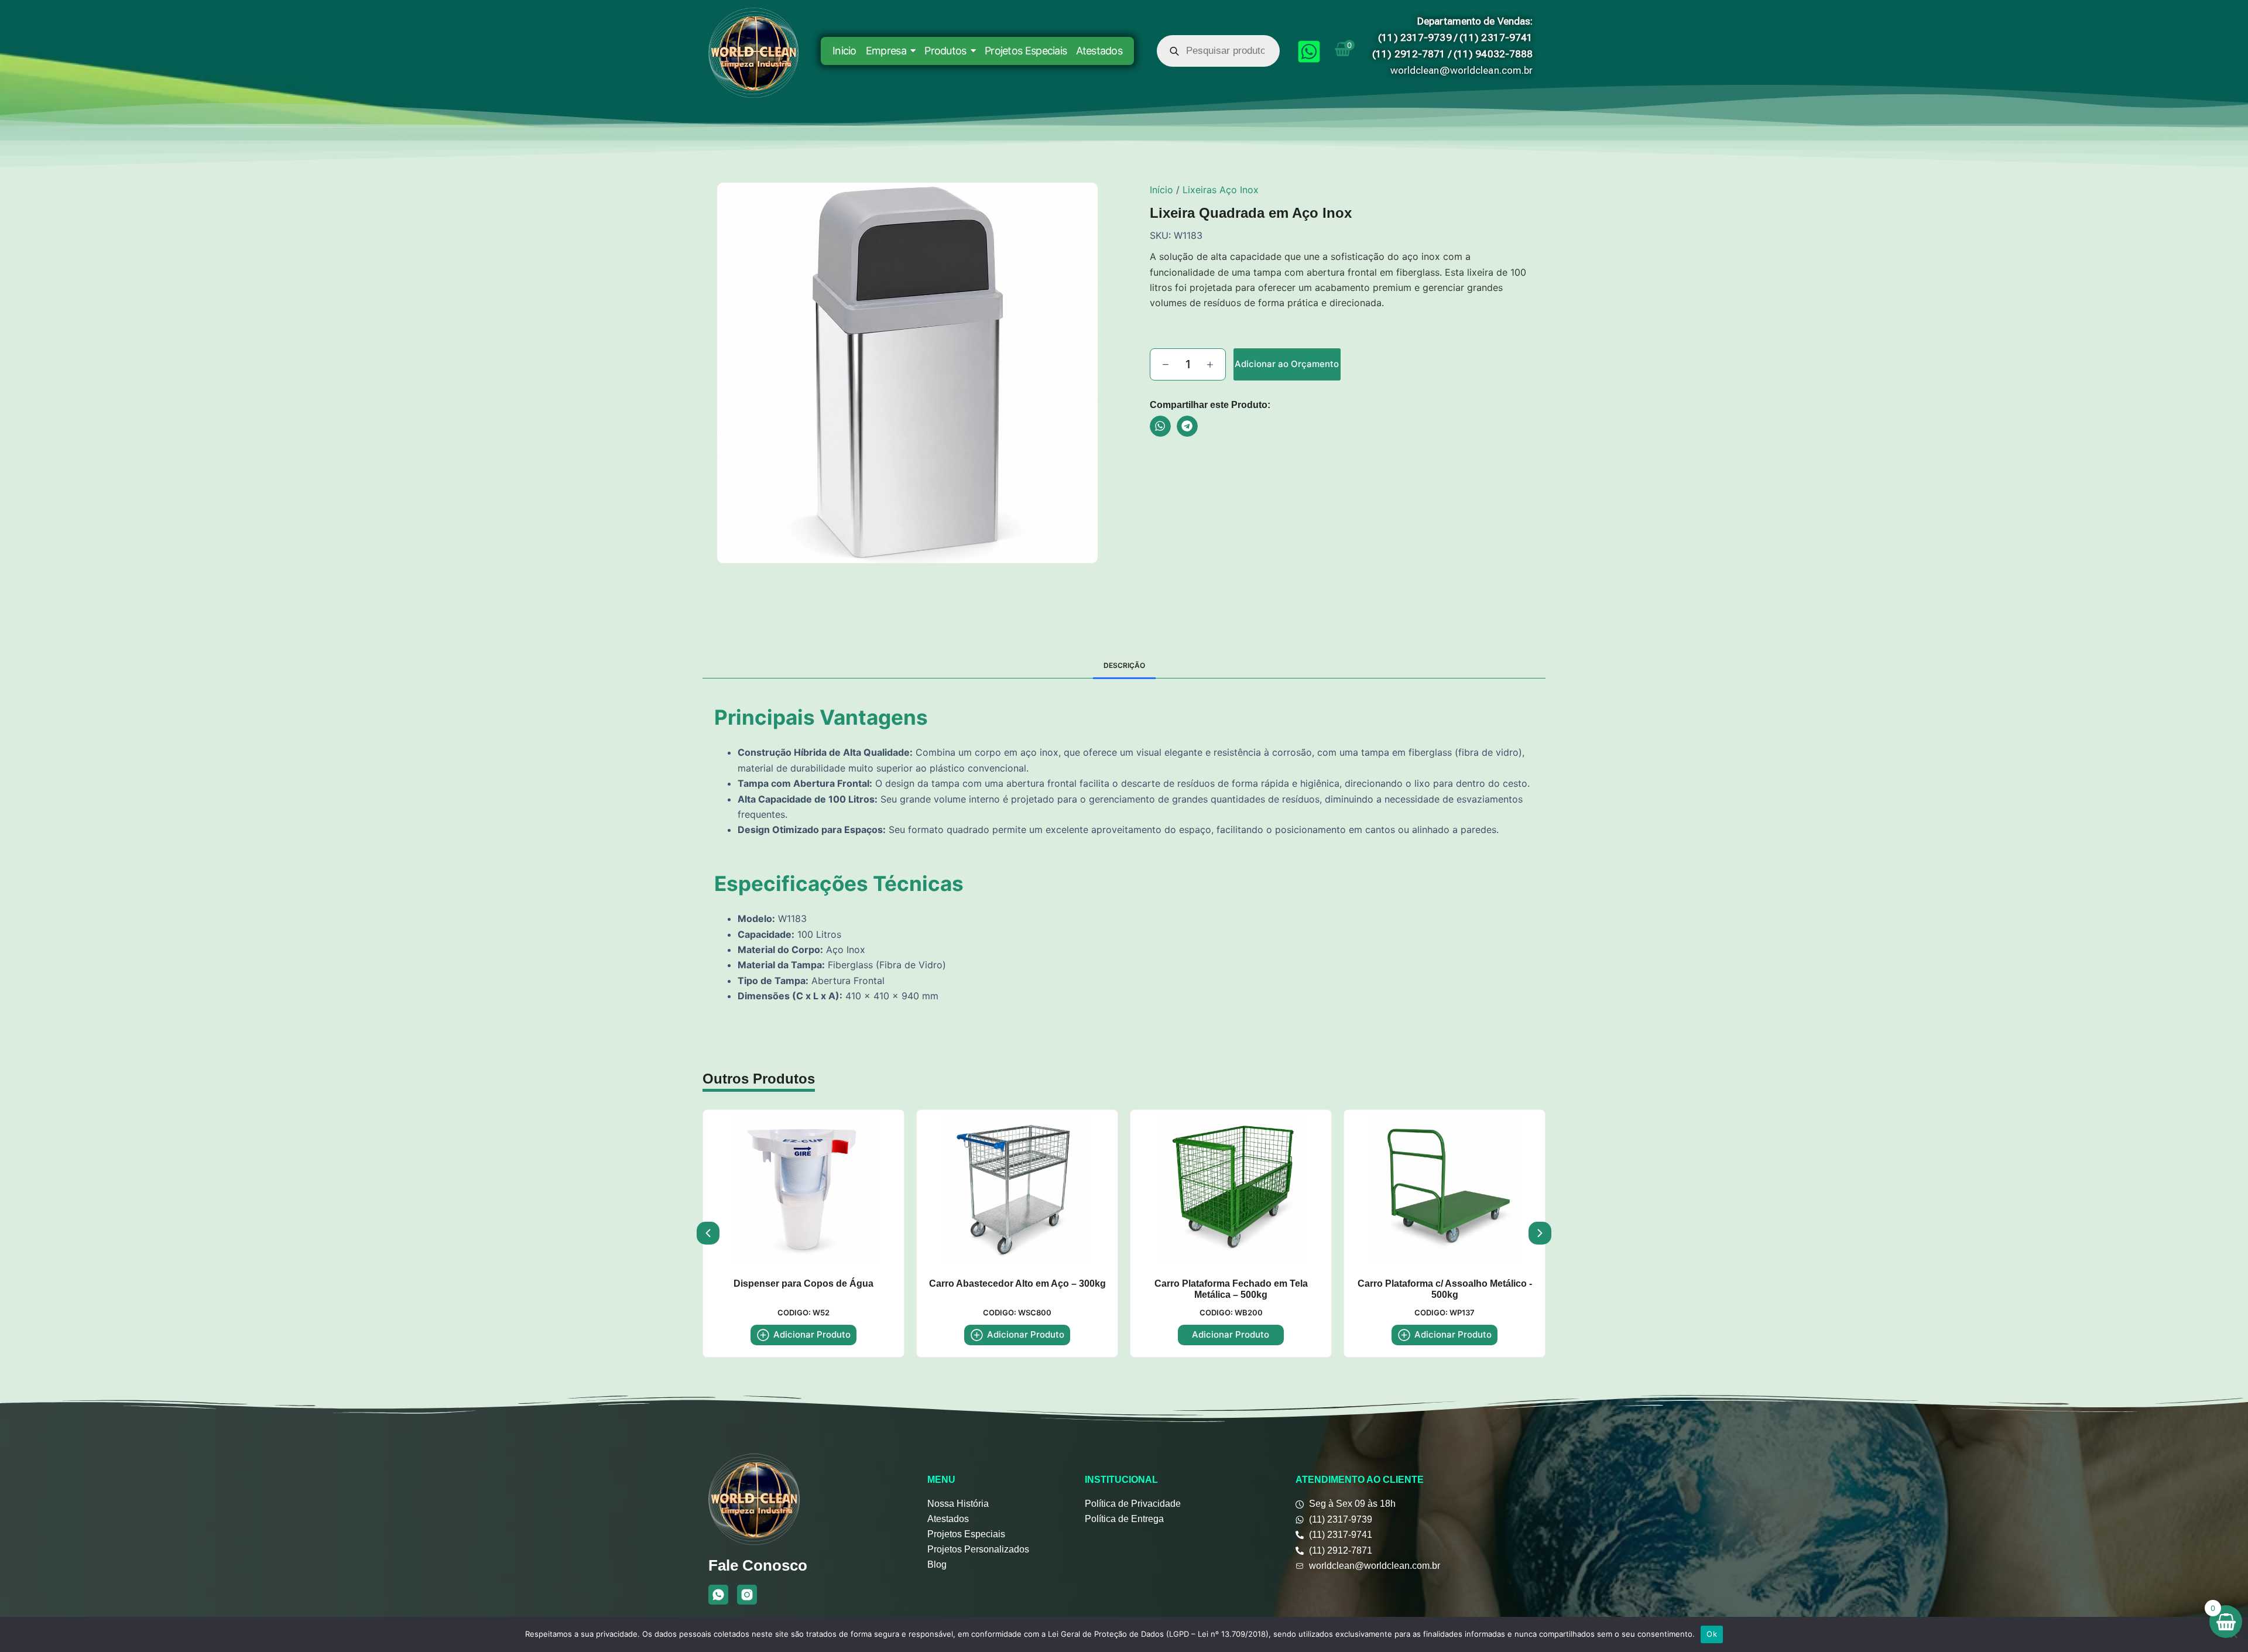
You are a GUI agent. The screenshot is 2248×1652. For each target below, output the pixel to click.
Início (1161, 190)
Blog (937, 1564)
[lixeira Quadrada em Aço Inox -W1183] (907, 373)
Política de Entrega (1124, 1519)
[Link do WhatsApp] (718, 1595)
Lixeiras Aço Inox (1221, 190)
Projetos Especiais (966, 1534)
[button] (1160, 426)
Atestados (948, 1519)
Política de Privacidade (1133, 1504)
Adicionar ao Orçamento (1287, 364)
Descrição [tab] (1124, 665)
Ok (1712, 1634)
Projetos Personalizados (978, 1549)
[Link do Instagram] (747, 1595)
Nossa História (958, 1504)
